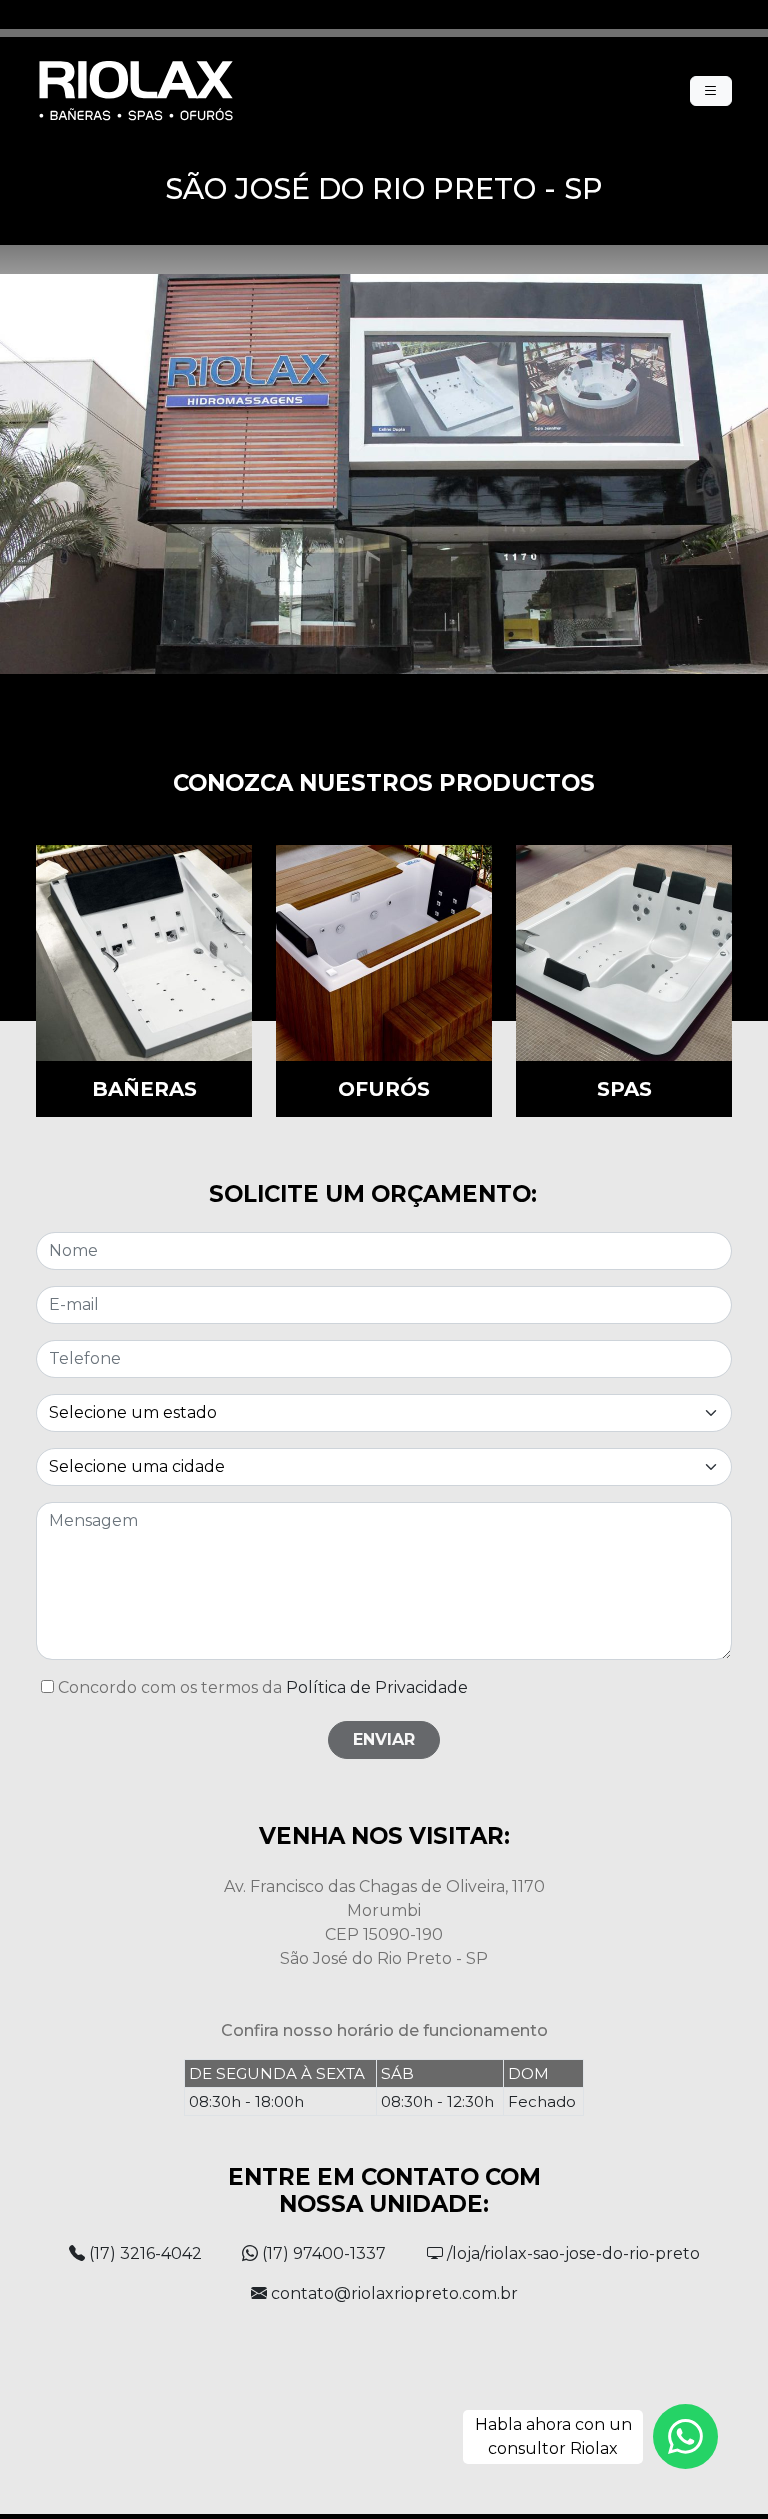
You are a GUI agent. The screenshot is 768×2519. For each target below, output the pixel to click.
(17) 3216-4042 (143, 2253)
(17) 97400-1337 (322, 2253)
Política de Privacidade (377, 1687)
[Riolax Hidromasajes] (136, 91)
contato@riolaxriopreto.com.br (392, 2293)
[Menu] (711, 91)
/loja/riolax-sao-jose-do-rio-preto (571, 2253)
